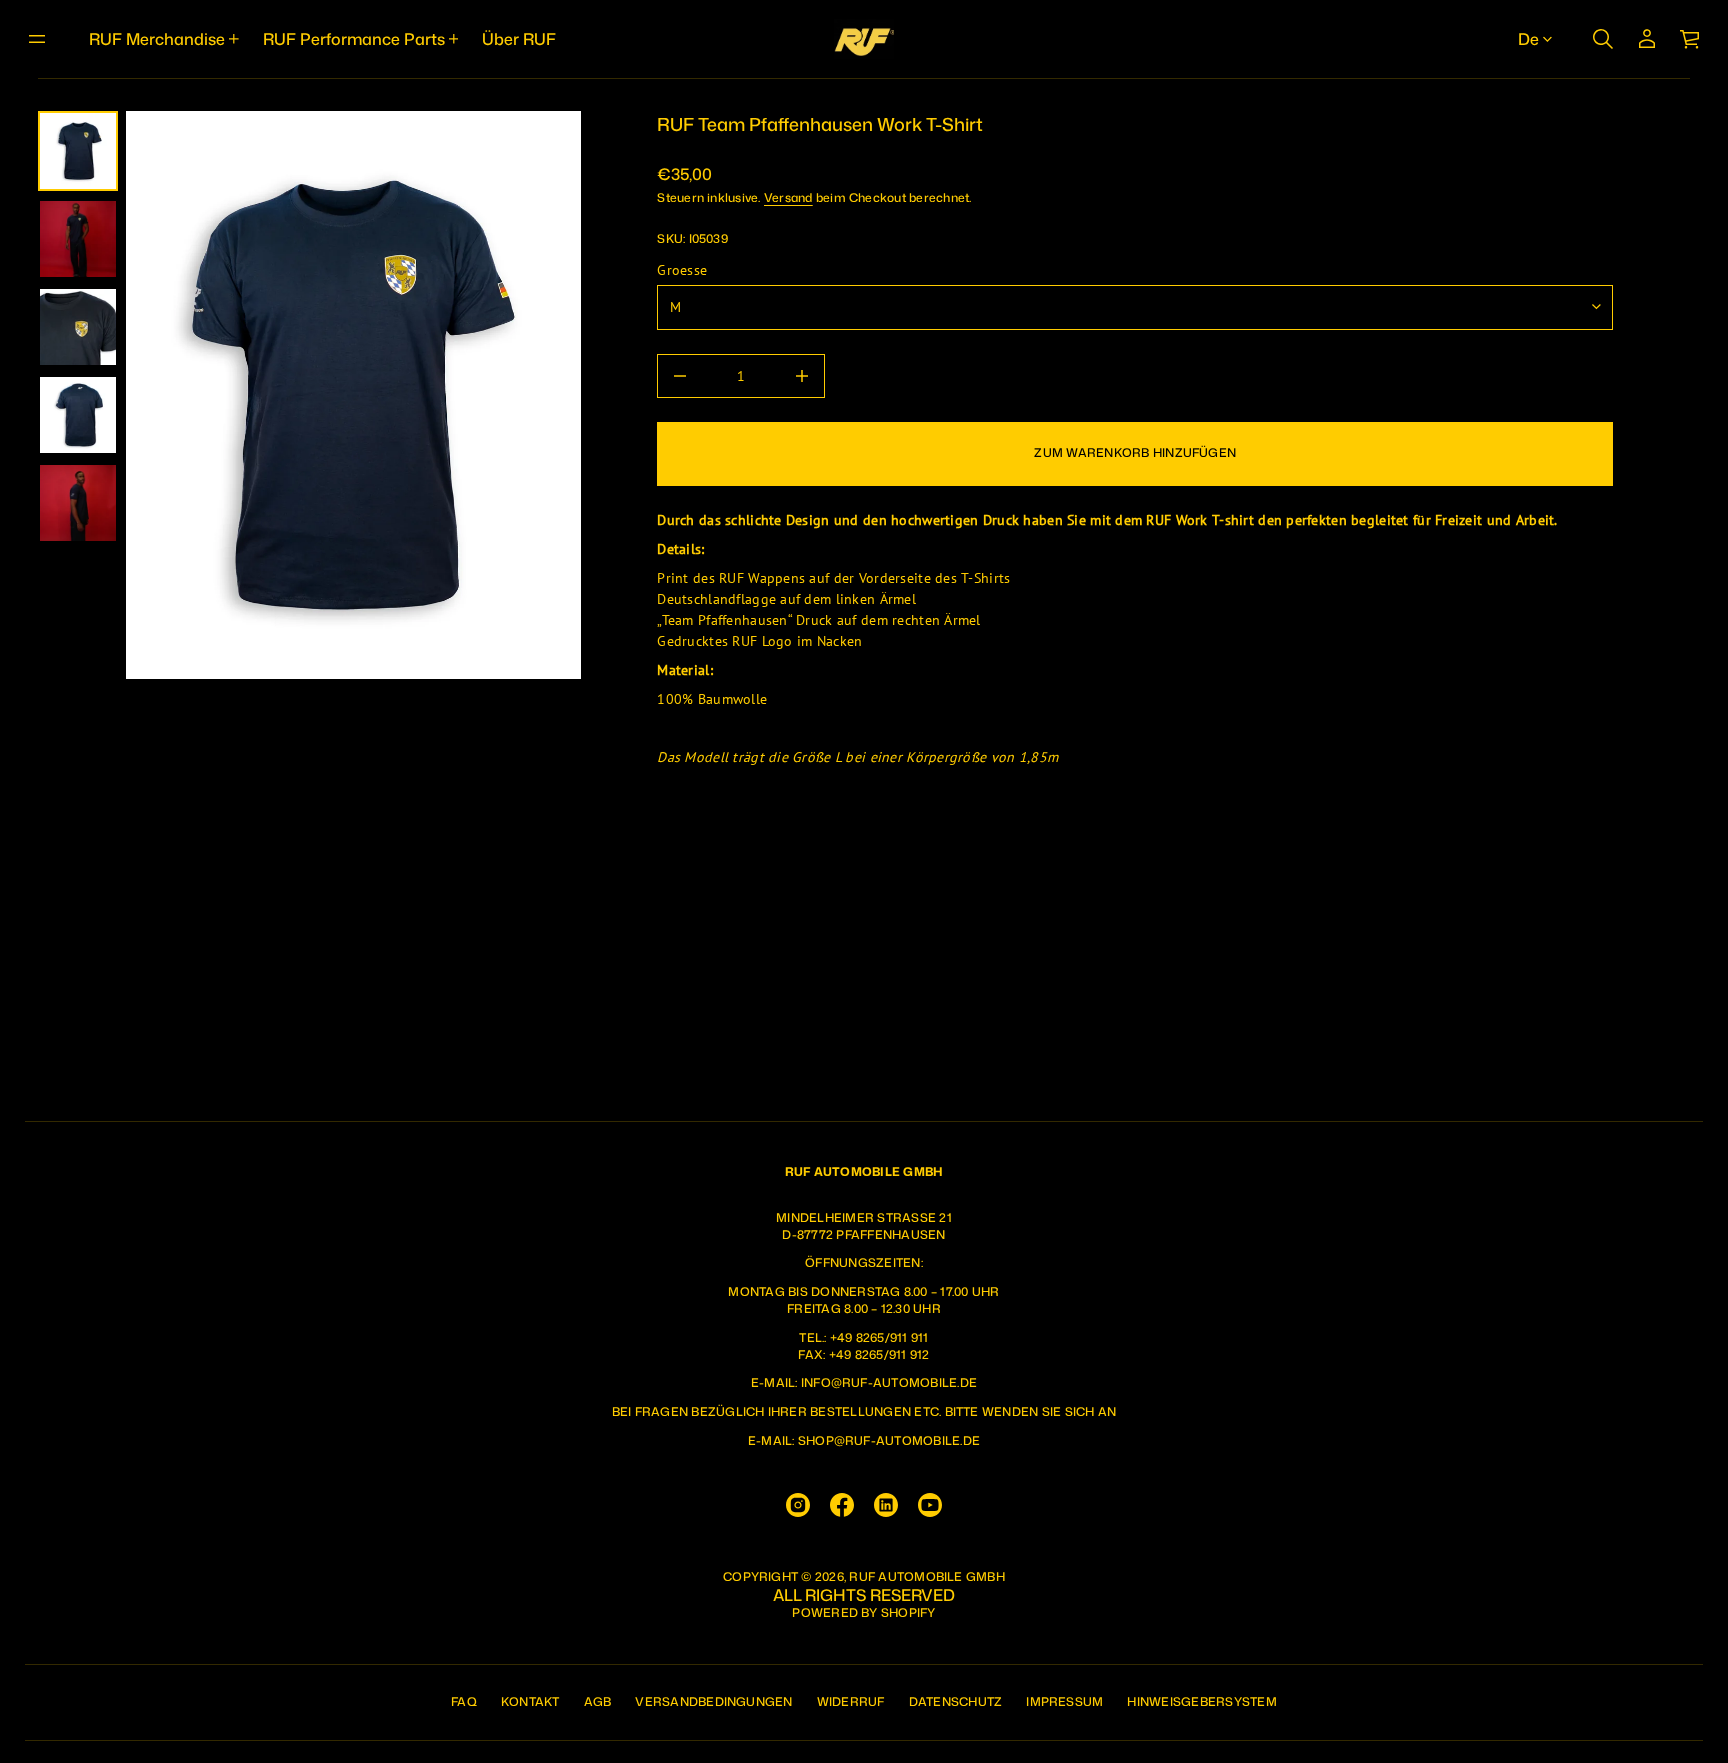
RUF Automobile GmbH (927, 1577)
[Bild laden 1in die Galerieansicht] (78, 151)
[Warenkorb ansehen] (1691, 39)
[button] (1603, 39)
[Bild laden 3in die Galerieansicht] (78, 327)
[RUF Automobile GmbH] (864, 39)
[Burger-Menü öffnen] (37, 39)
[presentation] (353, 395)
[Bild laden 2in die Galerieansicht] (78, 239)
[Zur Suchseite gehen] (1603, 39)
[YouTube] (930, 1505)
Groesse (682, 270)
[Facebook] (842, 1505)
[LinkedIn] (886, 1505)
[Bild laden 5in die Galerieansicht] (78, 503)
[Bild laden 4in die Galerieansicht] (78, 415)
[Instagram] (798, 1505)
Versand (788, 197)
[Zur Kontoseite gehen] (1647, 39)
